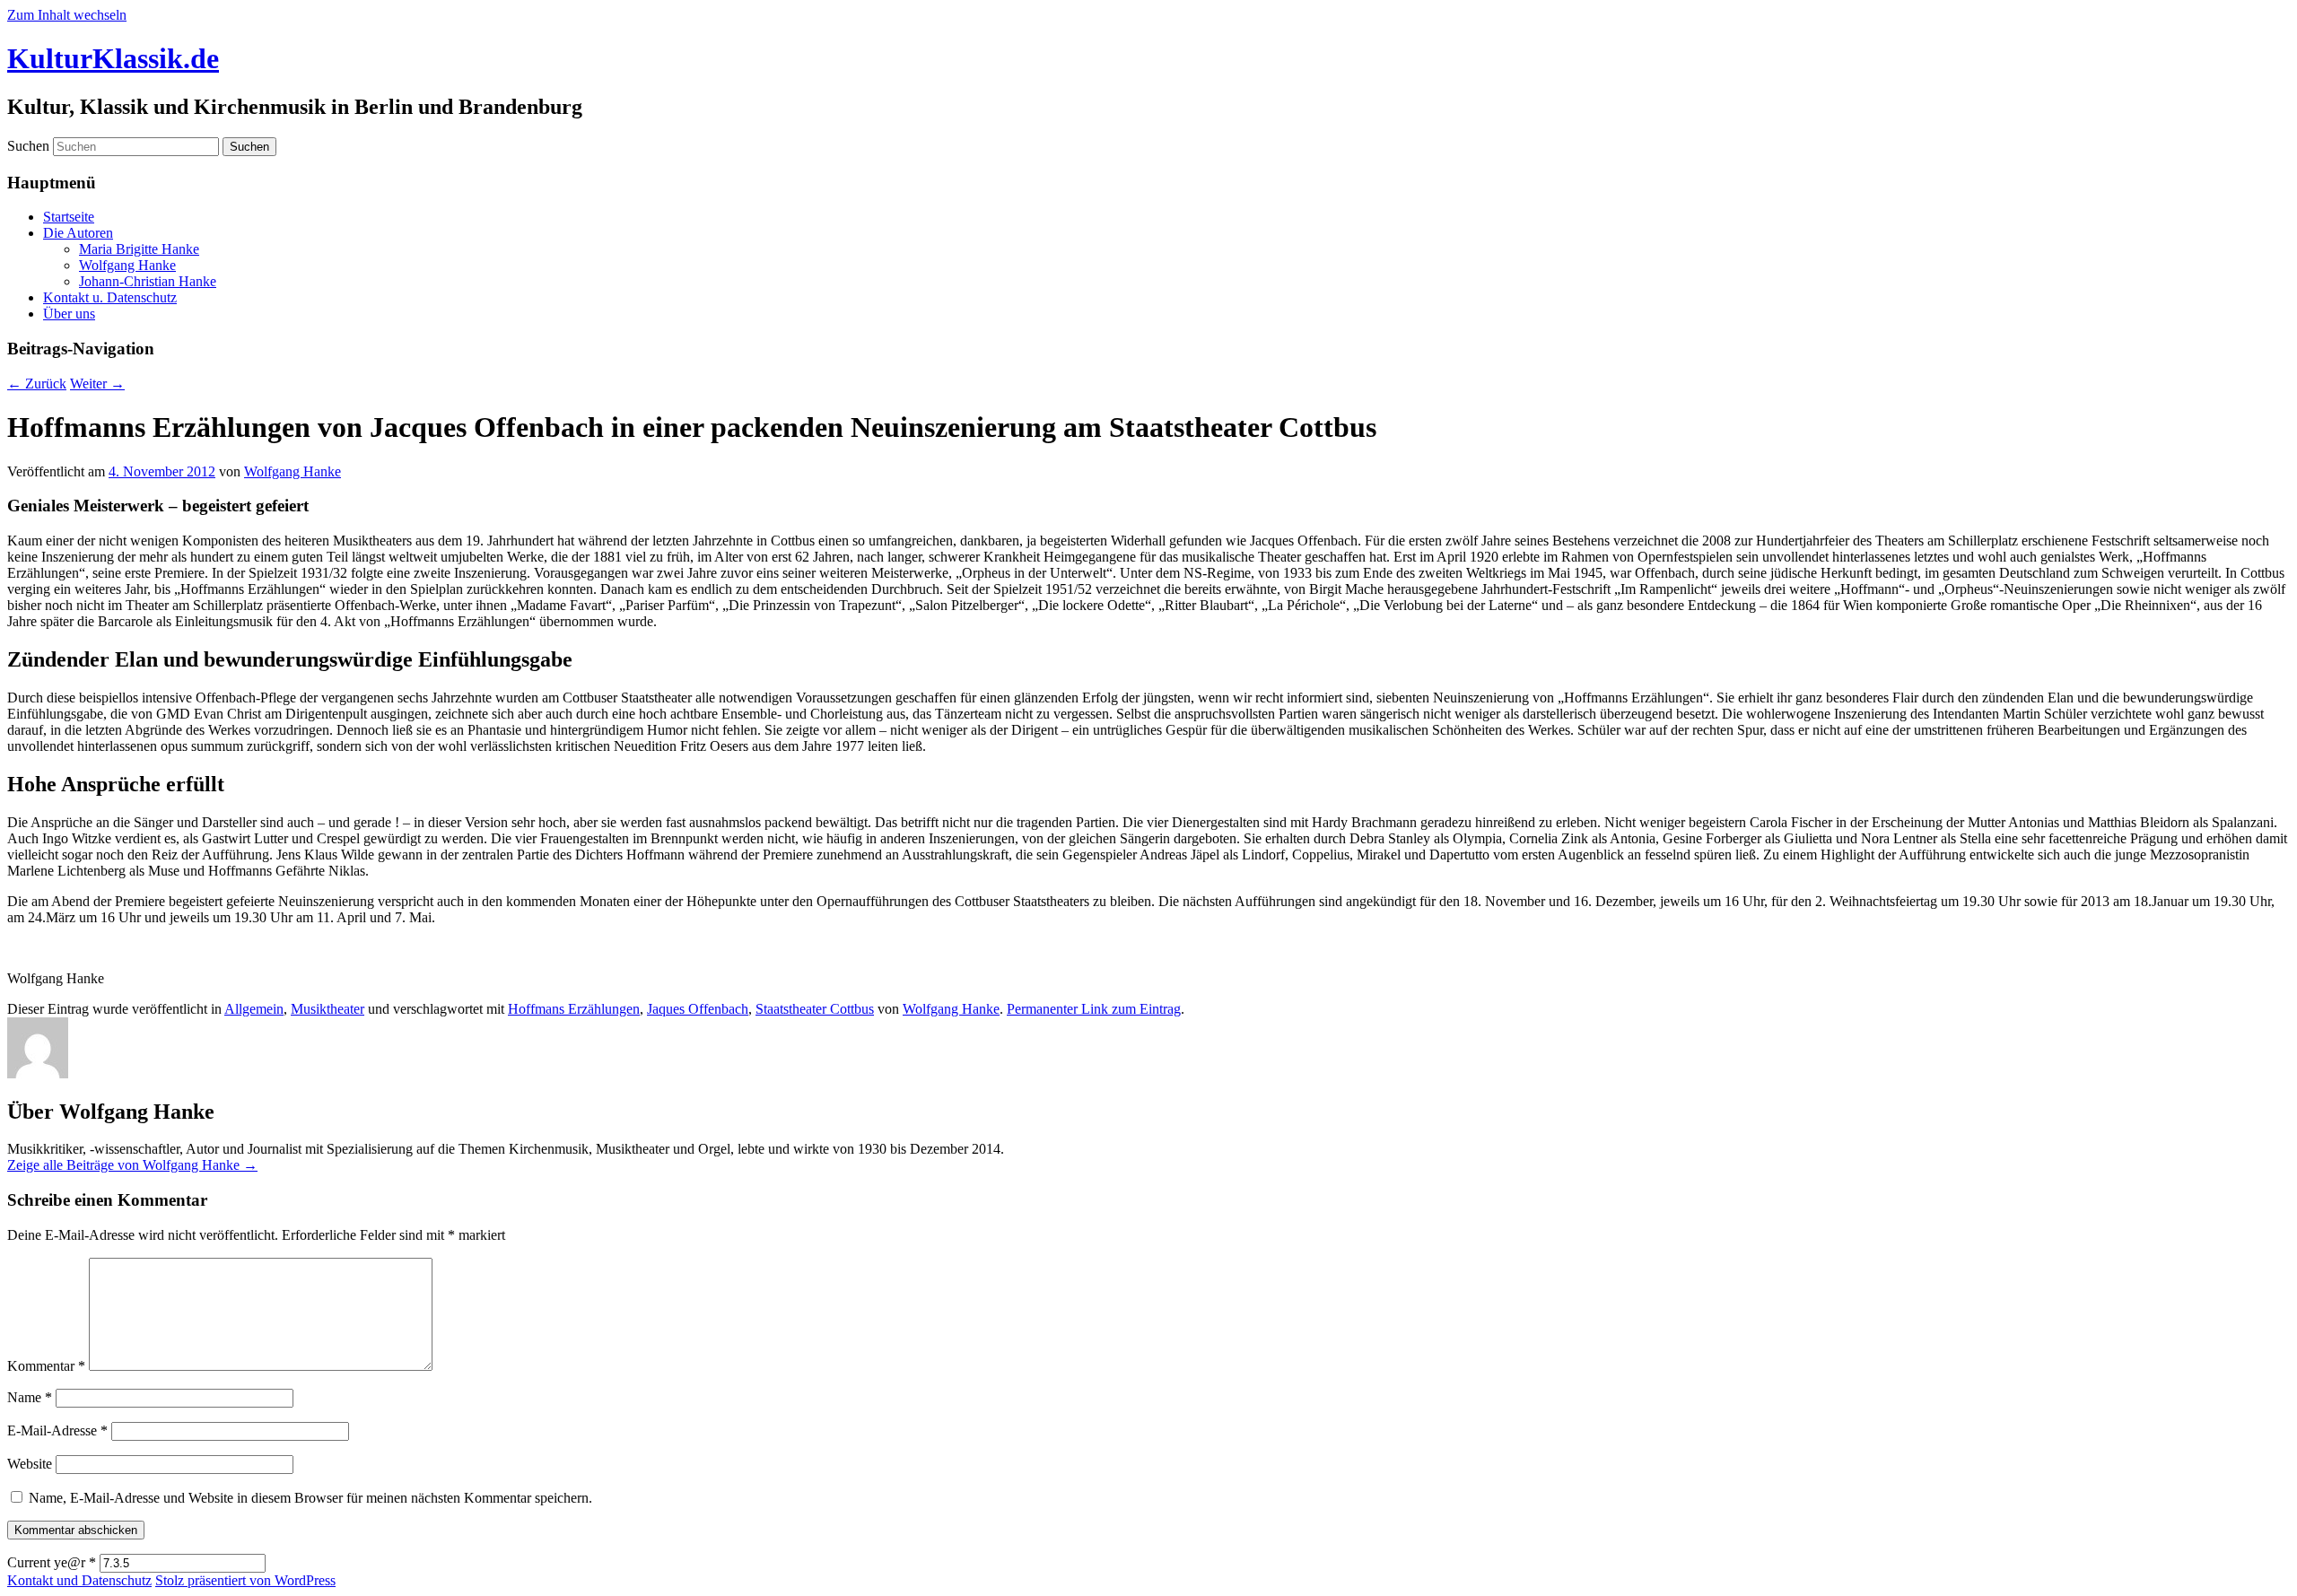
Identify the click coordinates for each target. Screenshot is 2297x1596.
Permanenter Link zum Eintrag (1094, 1009)
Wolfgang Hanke (127, 265)
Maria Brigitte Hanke (139, 249)
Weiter (97, 384)
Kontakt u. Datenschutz (110, 297)
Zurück (37, 384)
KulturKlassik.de (113, 58)
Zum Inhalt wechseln (67, 15)
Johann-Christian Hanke (148, 281)
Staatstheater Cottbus (815, 1009)
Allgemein (254, 1009)
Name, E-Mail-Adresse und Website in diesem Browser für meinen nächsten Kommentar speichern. (310, 1498)
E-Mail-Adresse (57, 1430)
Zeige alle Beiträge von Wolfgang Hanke (132, 1165)
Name (30, 1397)
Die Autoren (78, 233)
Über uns (69, 314)
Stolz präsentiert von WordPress (245, 1580)
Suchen (28, 146)
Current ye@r (52, 1562)
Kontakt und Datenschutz (79, 1580)
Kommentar (46, 1366)
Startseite (69, 217)
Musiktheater (328, 1009)
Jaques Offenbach (698, 1009)
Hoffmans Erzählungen (574, 1009)
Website (30, 1464)
